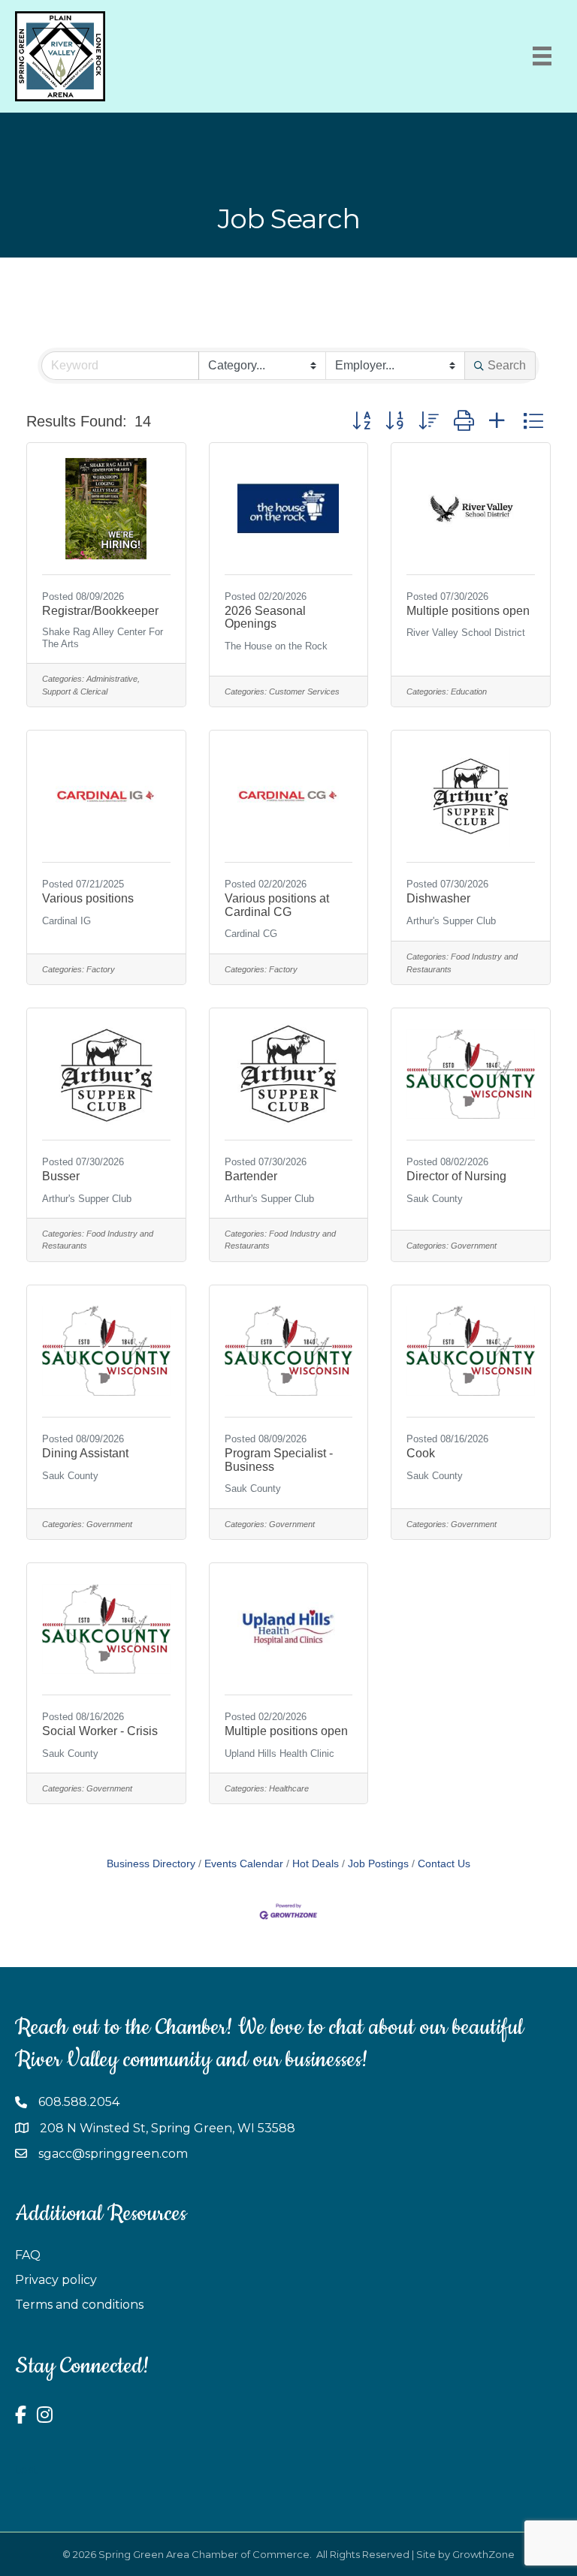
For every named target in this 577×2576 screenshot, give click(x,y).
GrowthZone (483, 2554)
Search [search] (507, 365)
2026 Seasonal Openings (265, 618)
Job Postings (378, 1864)
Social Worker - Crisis (100, 1731)
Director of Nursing (456, 1176)
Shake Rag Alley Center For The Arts (103, 637)
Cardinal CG (251, 934)
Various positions (88, 898)
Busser (61, 1176)
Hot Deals (316, 1864)
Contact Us (444, 1864)
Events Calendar (244, 1864)
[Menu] (542, 56)
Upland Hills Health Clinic (279, 1753)
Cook (421, 1453)
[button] (361, 421)
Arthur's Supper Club (451, 921)
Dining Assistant (85, 1453)
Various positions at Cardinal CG (277, 905)
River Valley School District (466, 633)
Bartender (251, 1176)
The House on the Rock (276, 646)
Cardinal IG (66, 921)
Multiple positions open (468, 611)
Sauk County (435, 1199)
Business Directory (151, 1864)
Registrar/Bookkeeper (100, 611)
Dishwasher (438, 898)
